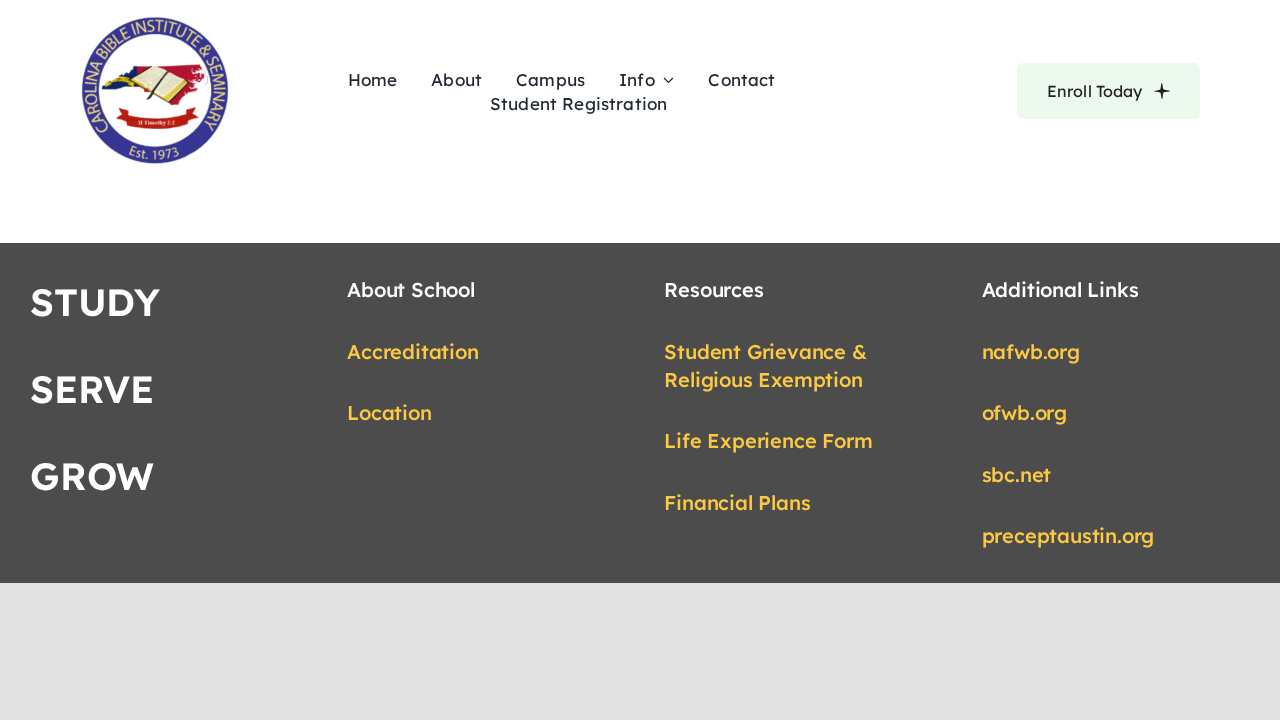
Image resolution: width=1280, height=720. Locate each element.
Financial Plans (737, 502)
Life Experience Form (768, 440)
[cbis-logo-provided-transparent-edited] (155, 24)
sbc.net (1017, 474)
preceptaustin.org (1068, 535)
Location (389, 412)
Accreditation (412, 351)
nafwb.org (1031, 351)
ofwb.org (1024, 412)
